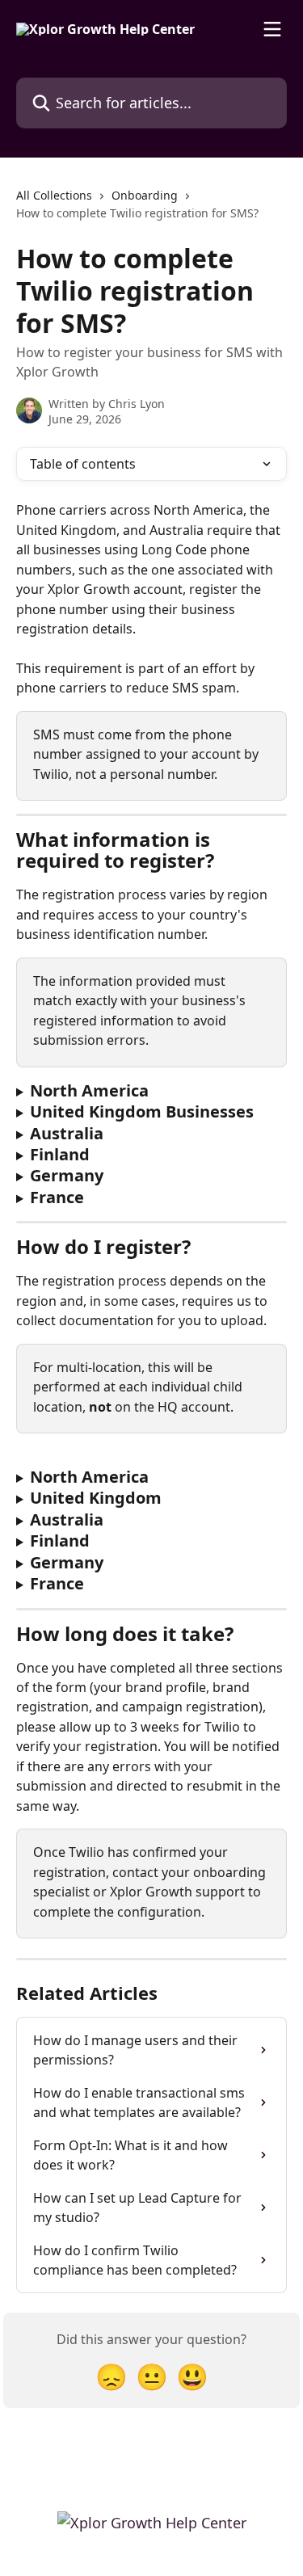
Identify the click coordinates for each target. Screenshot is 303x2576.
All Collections (54, 195)
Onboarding (145, 195)
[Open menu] (272, 29)
